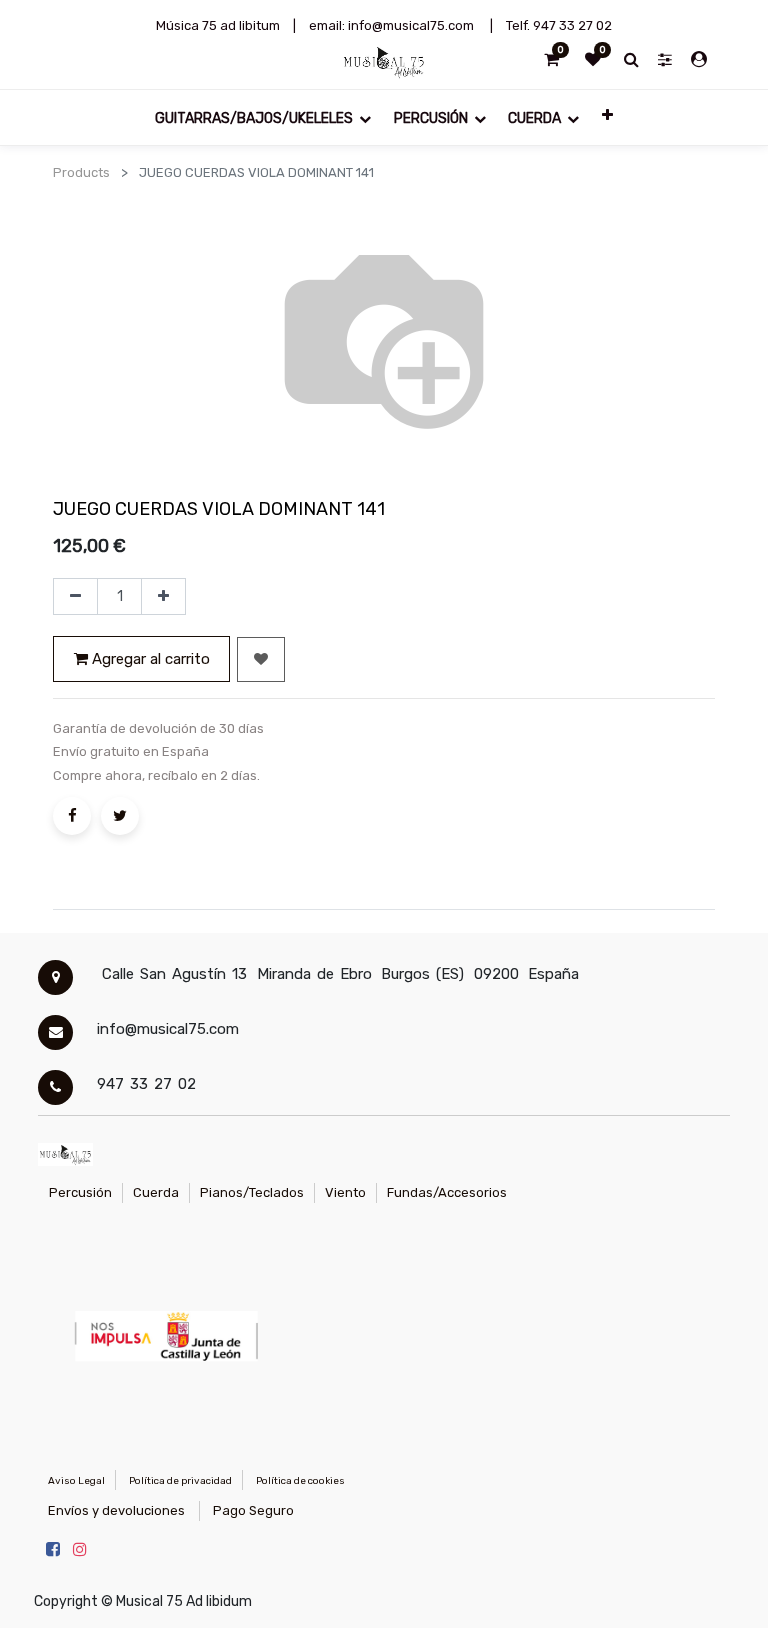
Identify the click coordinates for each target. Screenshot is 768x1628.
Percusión (80, 1192)
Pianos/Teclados (252, 1192)
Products (81, 172)
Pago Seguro (253, 1510)
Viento (345, 1192)
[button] (606, 114)
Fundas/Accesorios (447, 1192)
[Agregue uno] (163, 597)
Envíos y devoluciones (116, 1510)
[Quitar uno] (75, 597)
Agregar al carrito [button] (149, 659)
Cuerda (156, 1192)
